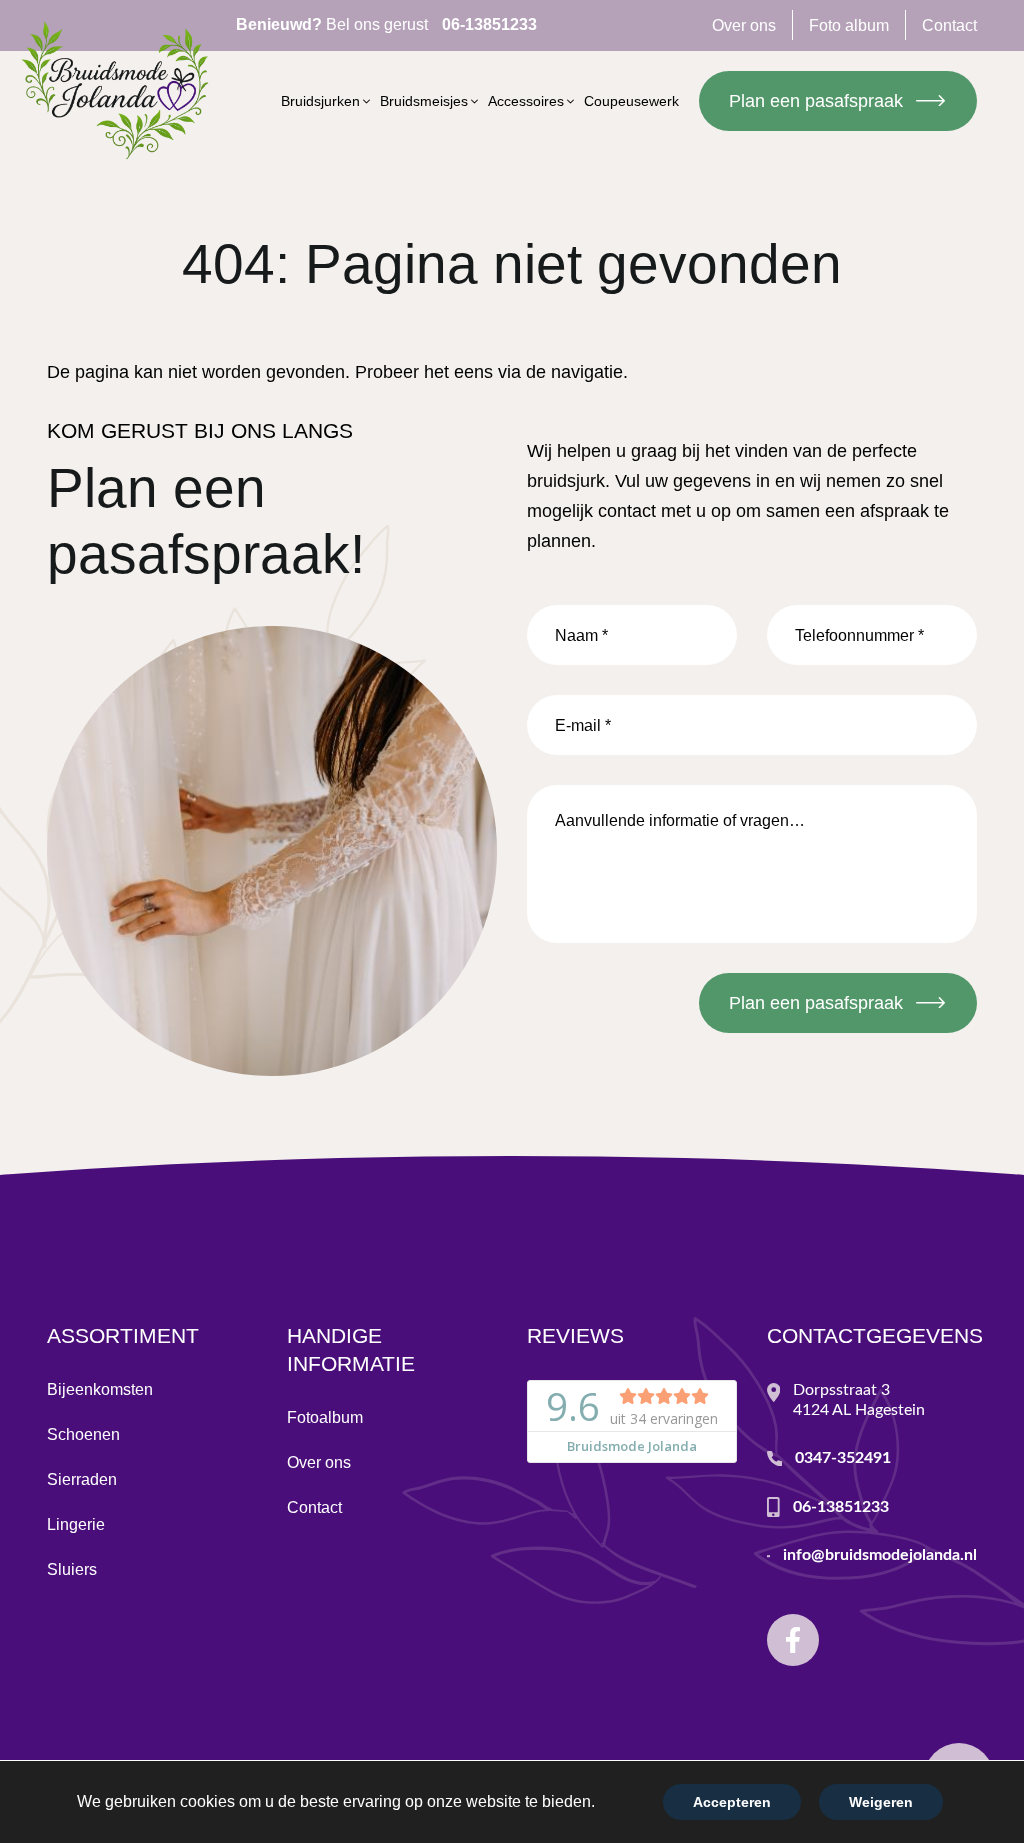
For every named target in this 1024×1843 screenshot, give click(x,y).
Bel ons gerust (386, 24)
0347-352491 (843, 1458)
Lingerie (76, 1524)
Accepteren (732, 1802)
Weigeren (881, 1802)
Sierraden (82, 1479)
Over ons (319, 1462)
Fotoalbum (325, 1417)
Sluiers (72, 1569)
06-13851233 (841, 1507)
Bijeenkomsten (100, 1389)
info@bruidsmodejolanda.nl (880, 1555)
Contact (314, 1507)
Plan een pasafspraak (816, 101)
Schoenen (83, 1434)
